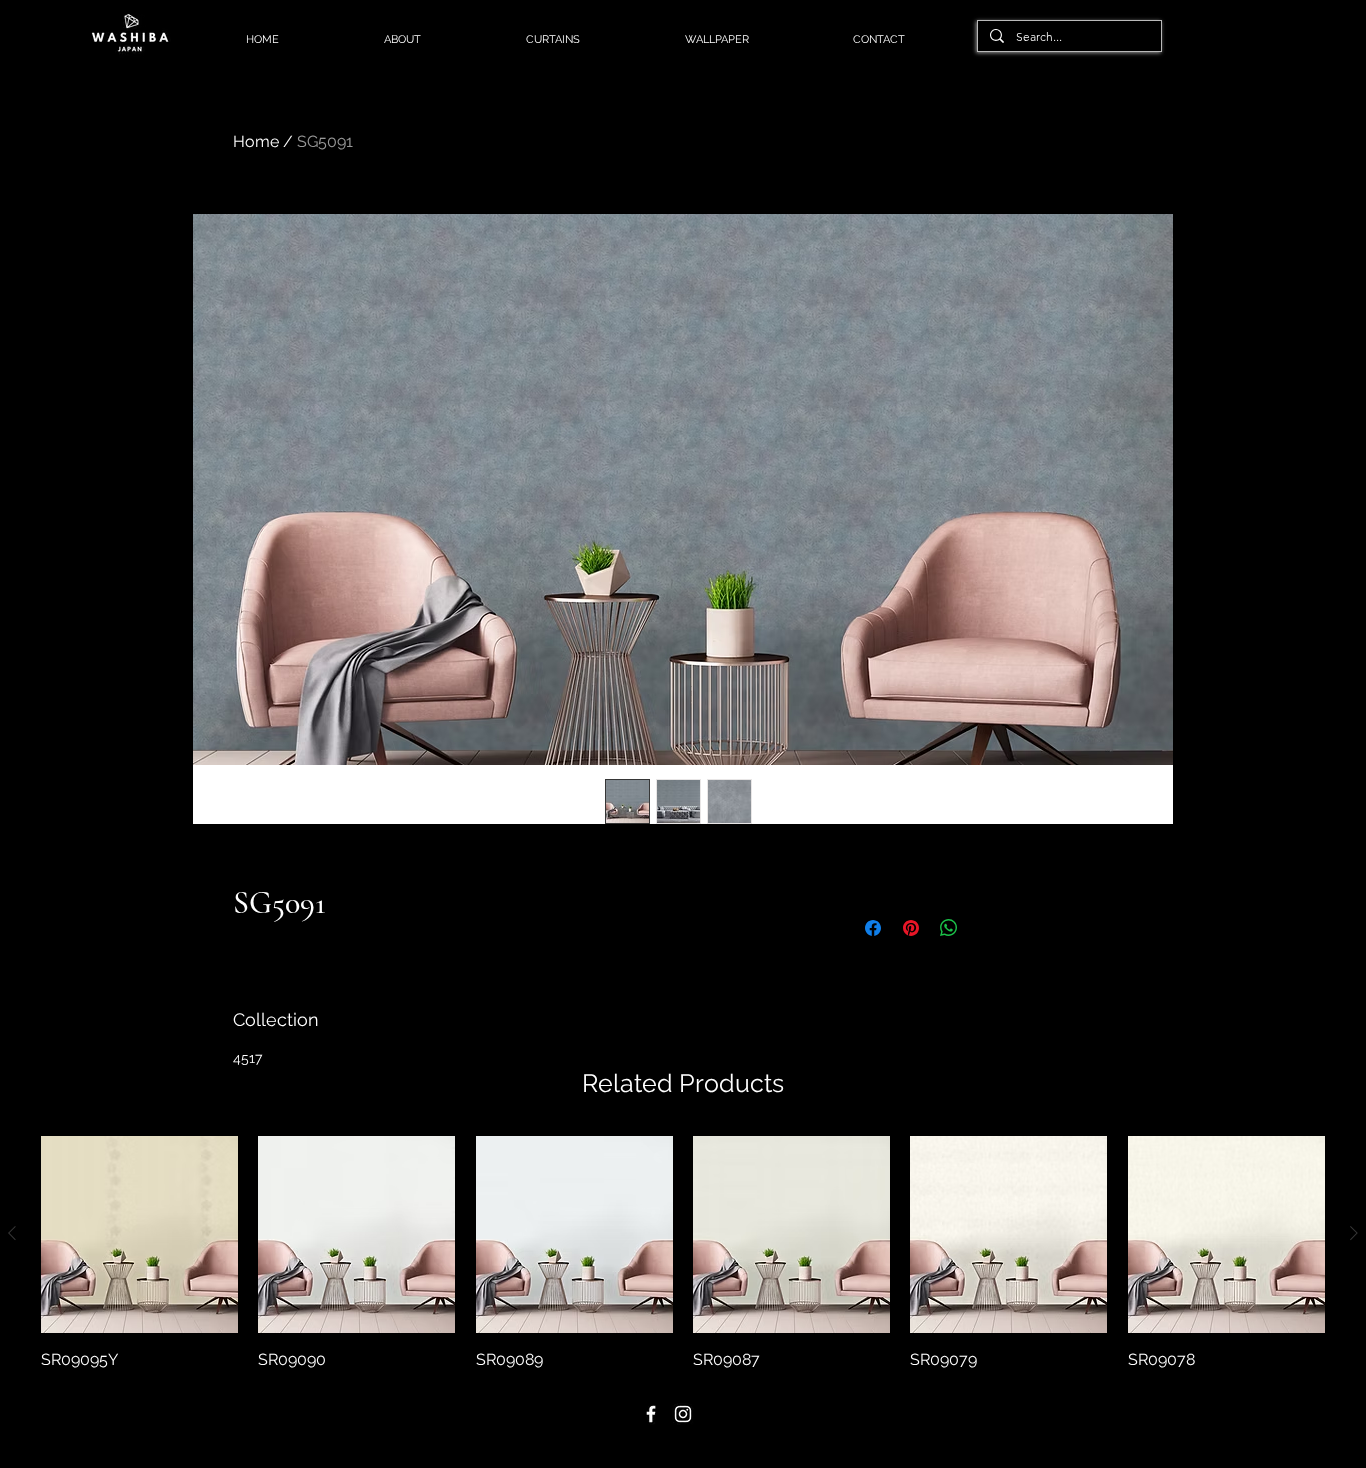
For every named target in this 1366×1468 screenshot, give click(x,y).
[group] (683, 1254)
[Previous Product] (12, 1233)
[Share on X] (987, 928)
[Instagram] (683, 1414)
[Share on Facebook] (873, 928)
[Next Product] (1354, 1233)
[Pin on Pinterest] (911, 928)
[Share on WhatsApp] (949, 928)
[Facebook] (651, 1414)
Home (256, 141)
